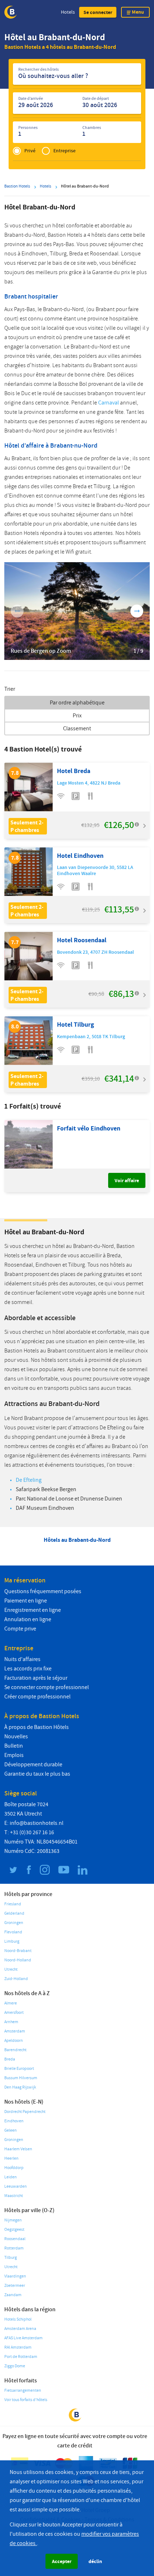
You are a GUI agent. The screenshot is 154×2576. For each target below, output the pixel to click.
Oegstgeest (14, 2230)
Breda (10, 2059)
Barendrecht (15, 2050)
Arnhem (11, 2022)
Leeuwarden (16, 2186)
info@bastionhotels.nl (37, 1823)
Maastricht (14, 2196)
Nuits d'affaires (22, 1659)
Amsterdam (15, 2031)
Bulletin (14, 1746)
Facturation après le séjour (36, 1678)
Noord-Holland (18, 1960)
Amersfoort (14, 2013)
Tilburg (11, 2258)
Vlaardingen (15, 2276)
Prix (77, 716)
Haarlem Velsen (18, 2149)
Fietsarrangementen (23, 2390)
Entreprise (64, 151)
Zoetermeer (15, 2286)
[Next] (137, 611)
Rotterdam (14, 2248)
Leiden (11, 2177)
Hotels (68, 12)
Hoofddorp (14, 2168)
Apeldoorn (14, 2041)
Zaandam (13, 2295)
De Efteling (29, 1480)
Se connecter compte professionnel (47, 1687)
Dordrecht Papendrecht (25, 2112)
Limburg (12, 1941)
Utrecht (11, 1969)
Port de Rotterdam (21, 2357)
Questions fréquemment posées (43, 1591)
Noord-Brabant (18, 1951)
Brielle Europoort (19, 2069)
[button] (98, 12)
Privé (30, 151)
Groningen (14, 1923)
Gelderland (14, 1913)
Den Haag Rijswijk (20, 2087)
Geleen (11, 2130)
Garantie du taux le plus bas (37, 1774)
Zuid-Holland (16, 1979)
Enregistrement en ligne (33, 1610)
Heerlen (11, 2158)
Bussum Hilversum (21, 2078)
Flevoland (13, 1932)
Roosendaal (15, 2239)
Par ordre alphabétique (77, 703)
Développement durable (33, 1765)
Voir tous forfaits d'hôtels (26, 2400)
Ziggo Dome (15, 2366)
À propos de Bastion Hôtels (37, 1727)
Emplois (14, 1755)
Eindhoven (14, 2121)
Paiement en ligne (26, 1601)
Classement (77, 729)
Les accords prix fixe (28, 1669)
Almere (11, 2003)
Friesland (13, 1904)
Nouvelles (16, 1736)
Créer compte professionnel (37, 1697)
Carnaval (109, 403)
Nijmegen (13, 2220)
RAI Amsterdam (18, 2347)
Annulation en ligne (28, 1619)
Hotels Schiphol (18, 2319)
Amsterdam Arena (20, 2329)
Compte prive (20, 1629)
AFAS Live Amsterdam (23, 2338)
